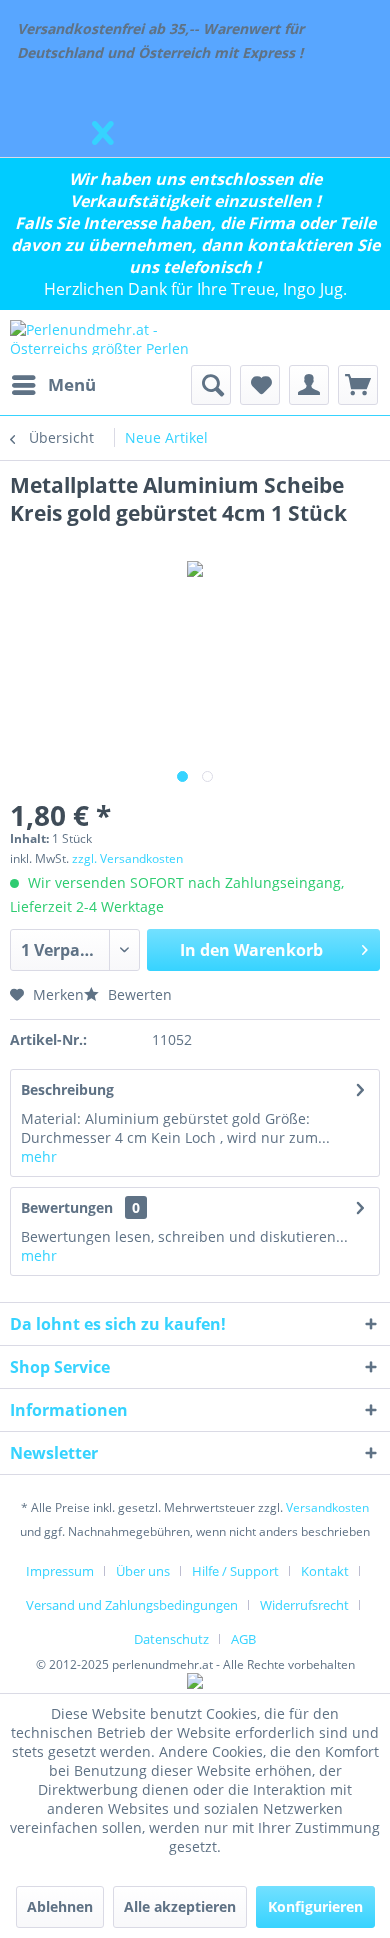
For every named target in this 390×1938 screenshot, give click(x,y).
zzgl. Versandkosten (127, 858)
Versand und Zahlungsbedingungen (132, 1605)
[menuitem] (53, 385)
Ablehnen (60, 1906)
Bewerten (138, 994)
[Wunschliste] (260, 385)
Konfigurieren (315, 1906)
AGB (243, 1639)
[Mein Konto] (309, 385)
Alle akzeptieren (180, 1906)
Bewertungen (67, 1207)
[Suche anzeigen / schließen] (211, 385)
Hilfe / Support (235, 1571)
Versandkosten (327, 1507)
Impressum (60, 1571)
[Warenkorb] (358, 385)
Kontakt (325, 1571)
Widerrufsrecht (304, 1605)
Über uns (143, 1571)
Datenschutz (171, 1639)
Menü (72, 384)
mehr (39, 1156)
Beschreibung (67, 1089)
